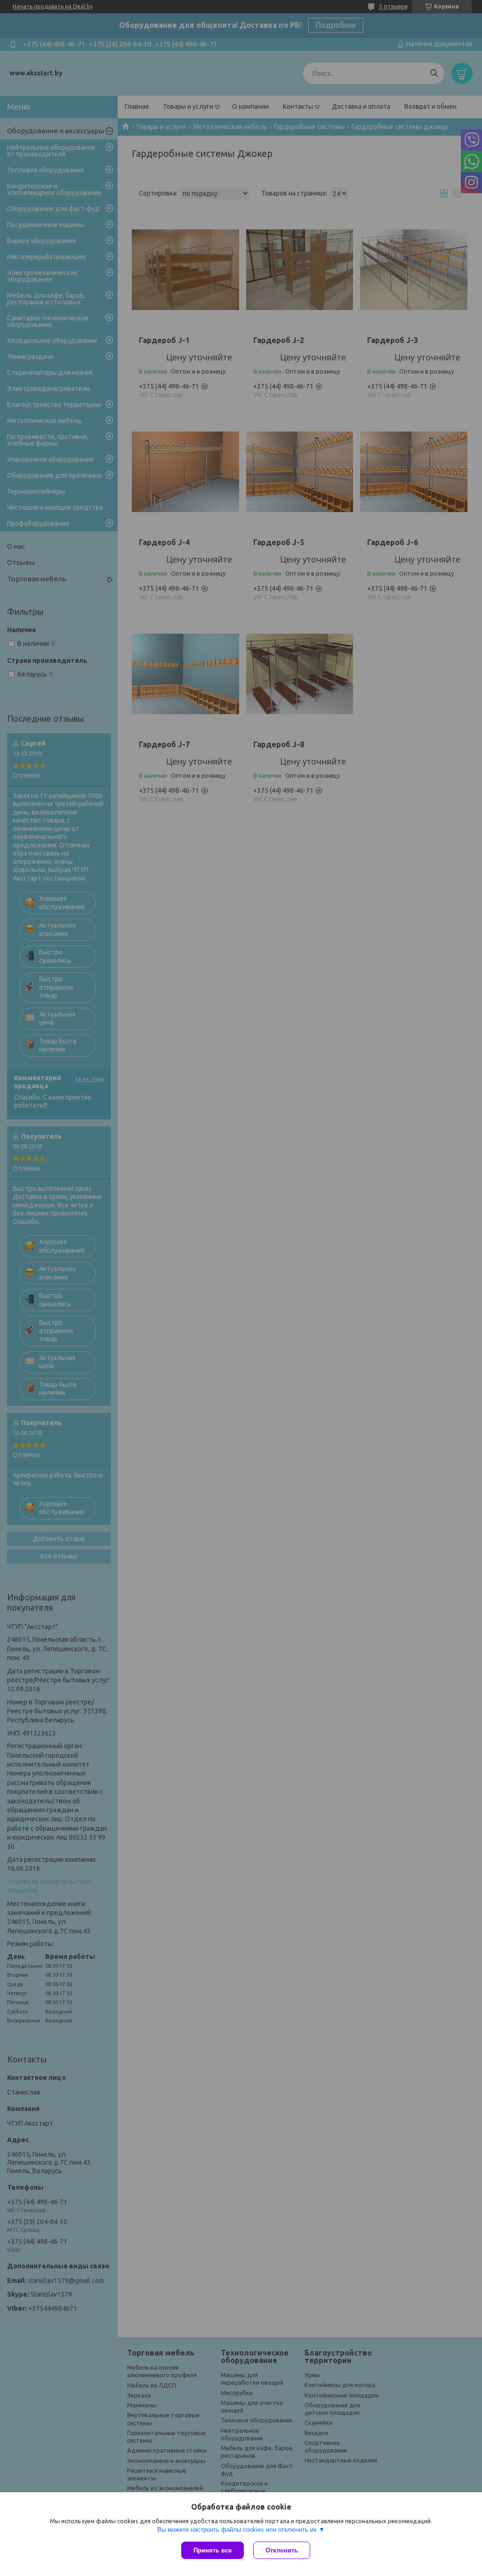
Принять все (213, 2550)
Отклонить (282, 2550)
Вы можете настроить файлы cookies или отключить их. (238, 2530)
